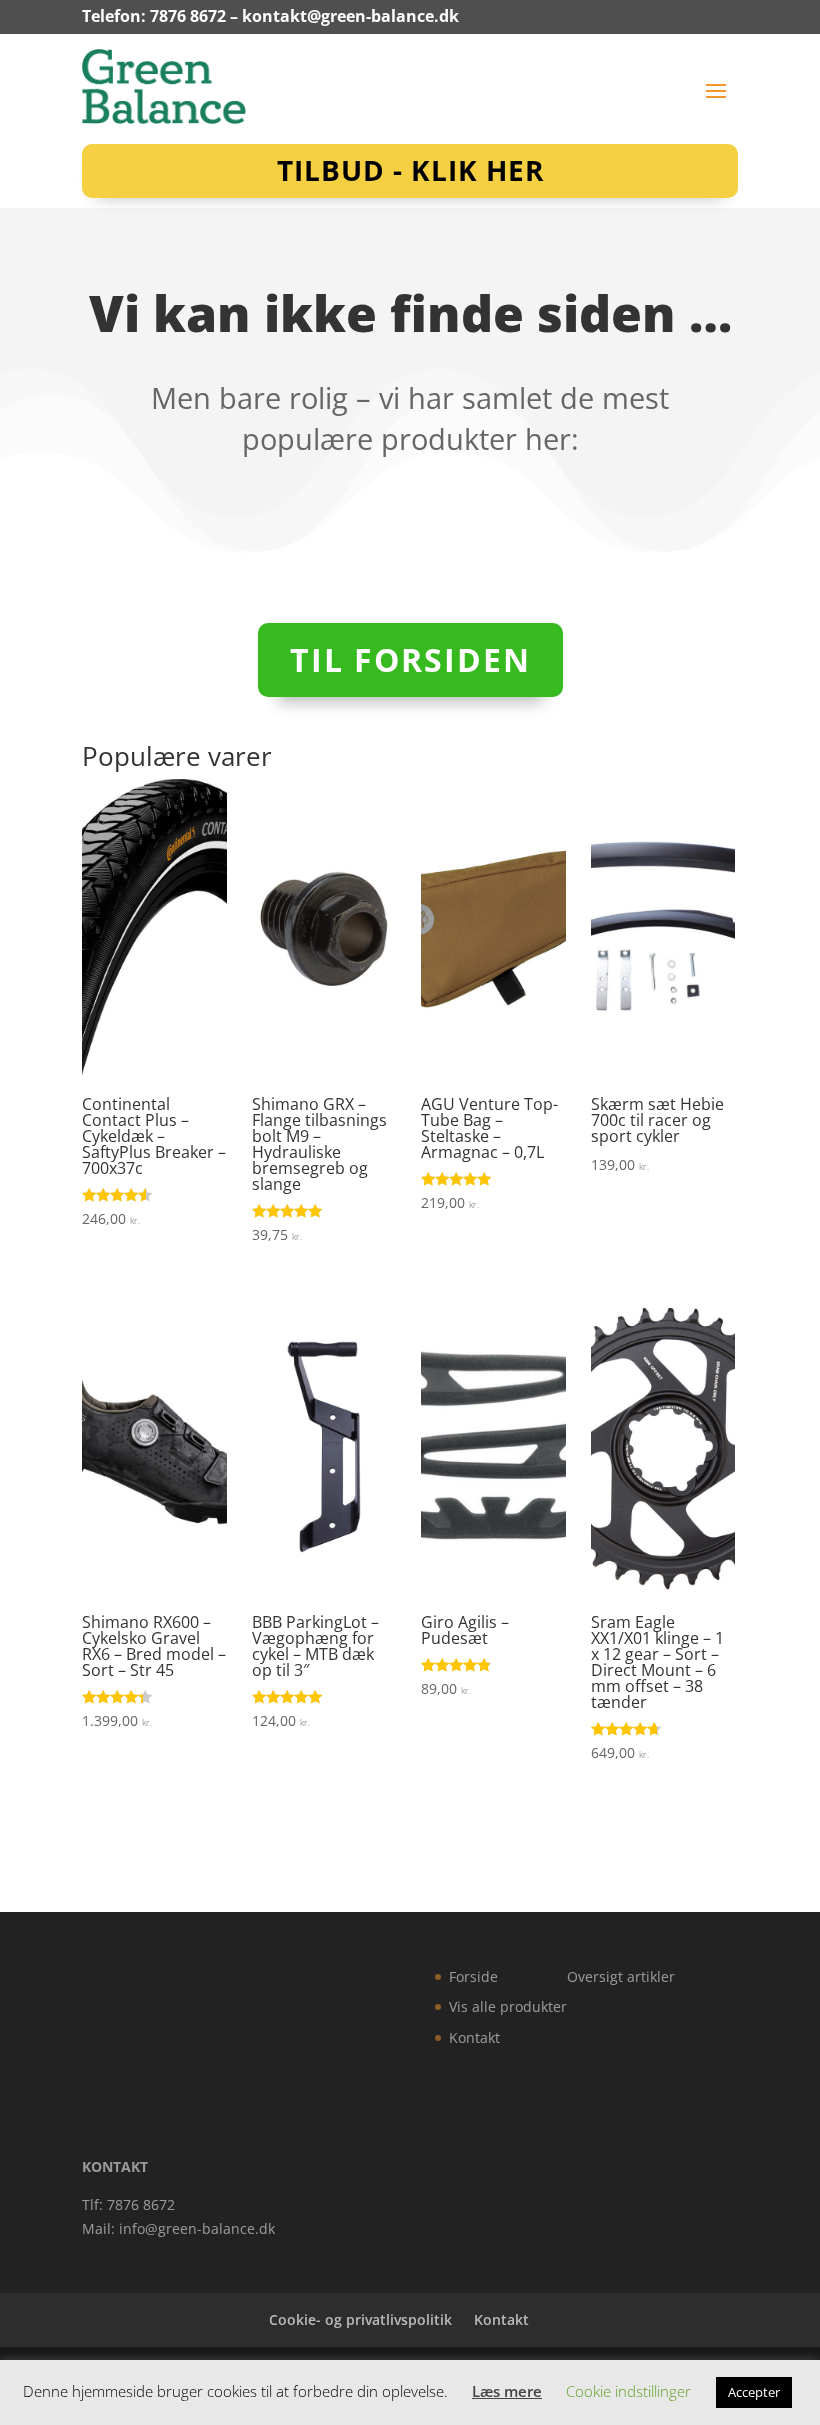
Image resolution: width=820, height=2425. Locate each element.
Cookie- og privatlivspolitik (360, 2319)
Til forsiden (410, 659)
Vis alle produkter (508, 2006)
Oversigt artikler (621, 1976)
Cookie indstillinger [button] (628, 2391)
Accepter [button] (754, 2392)
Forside (473, 1976)
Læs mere (507, 2391)
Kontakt (474, 2037)
